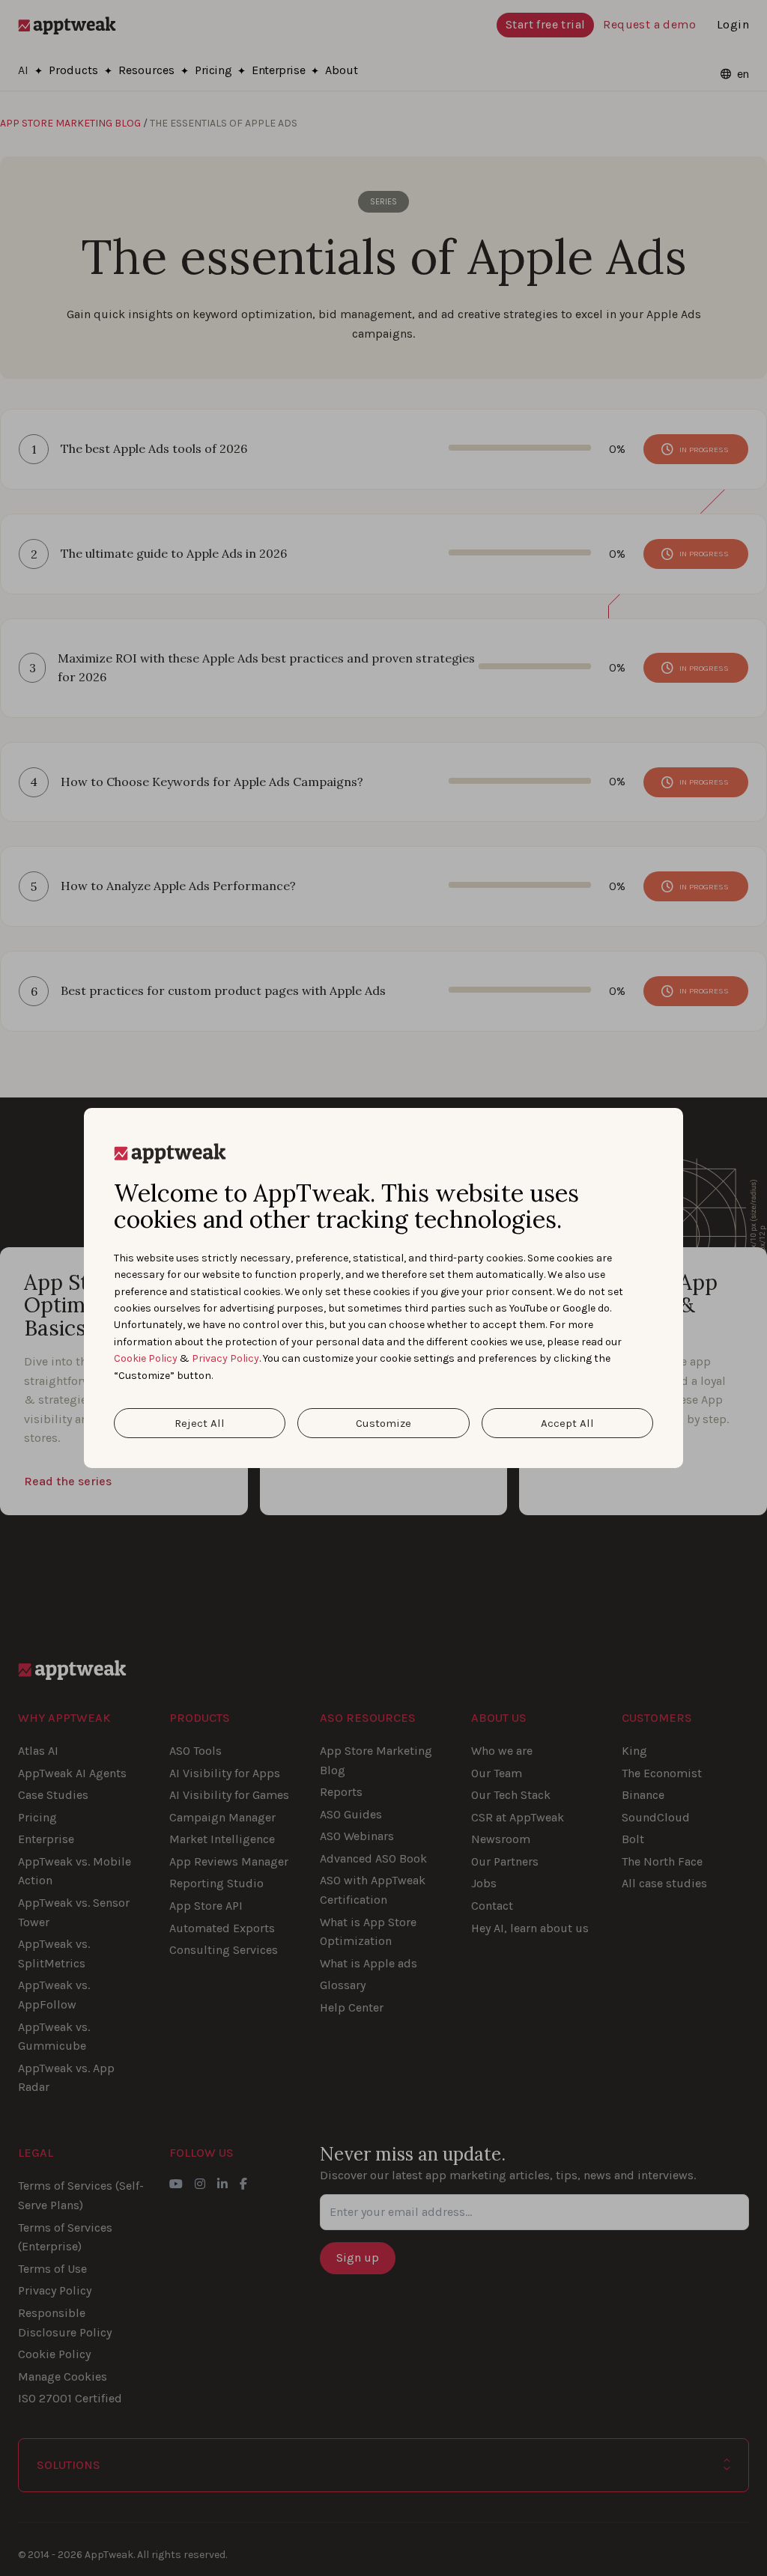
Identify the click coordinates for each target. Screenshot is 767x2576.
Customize (383, 1423)
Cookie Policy (146, 1358)
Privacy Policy (225, 1358)
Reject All (200, 1423)
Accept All (567, 1423)
